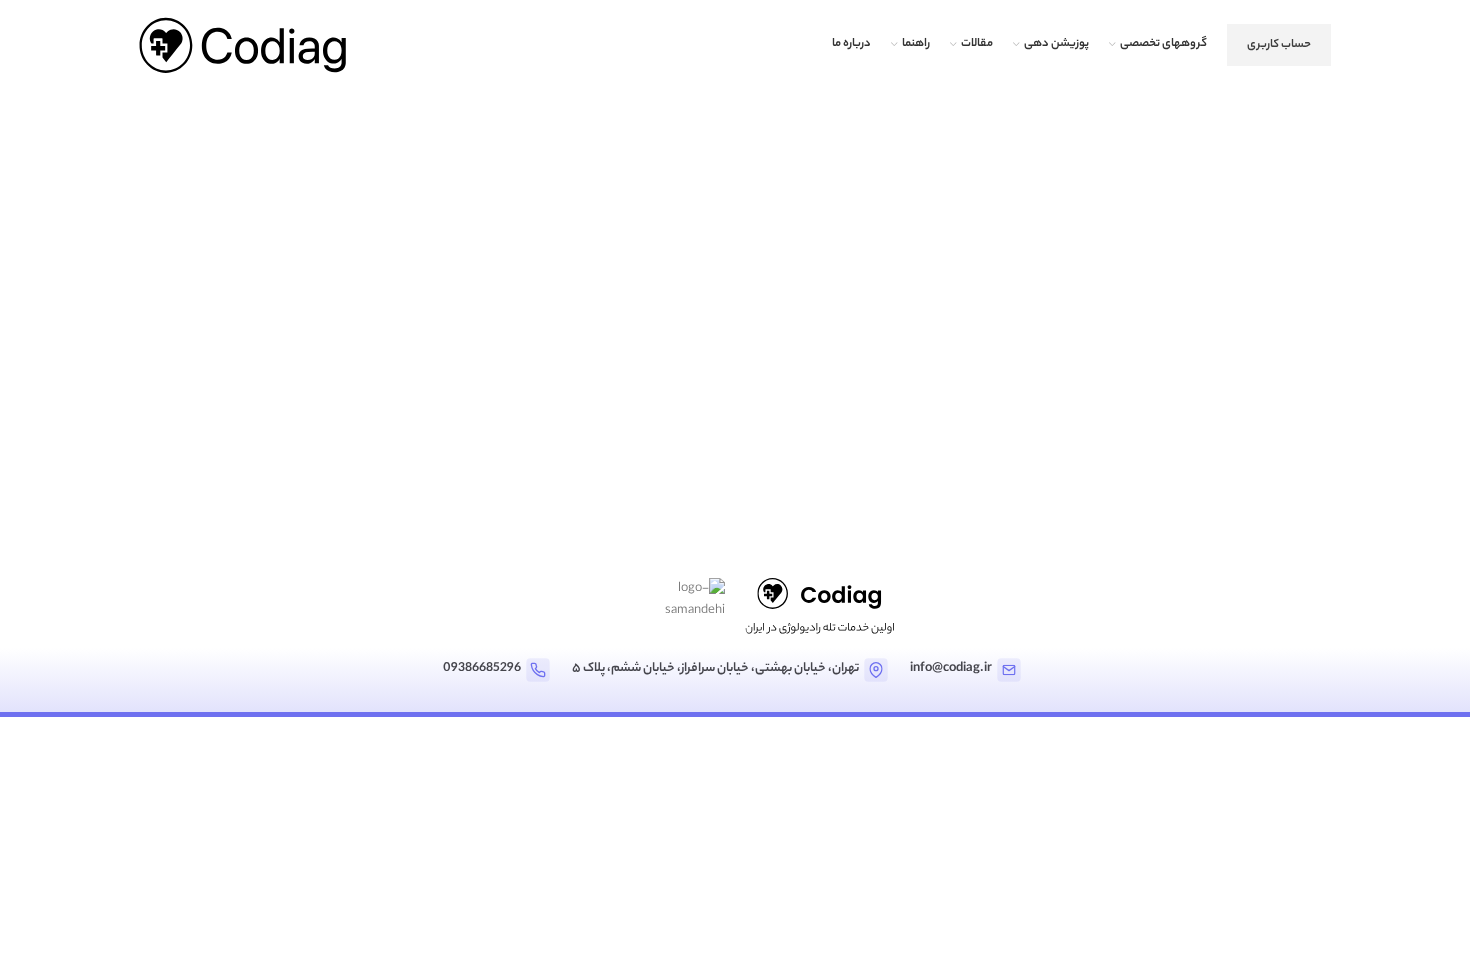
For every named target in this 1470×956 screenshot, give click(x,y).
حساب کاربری (1279, 45)
